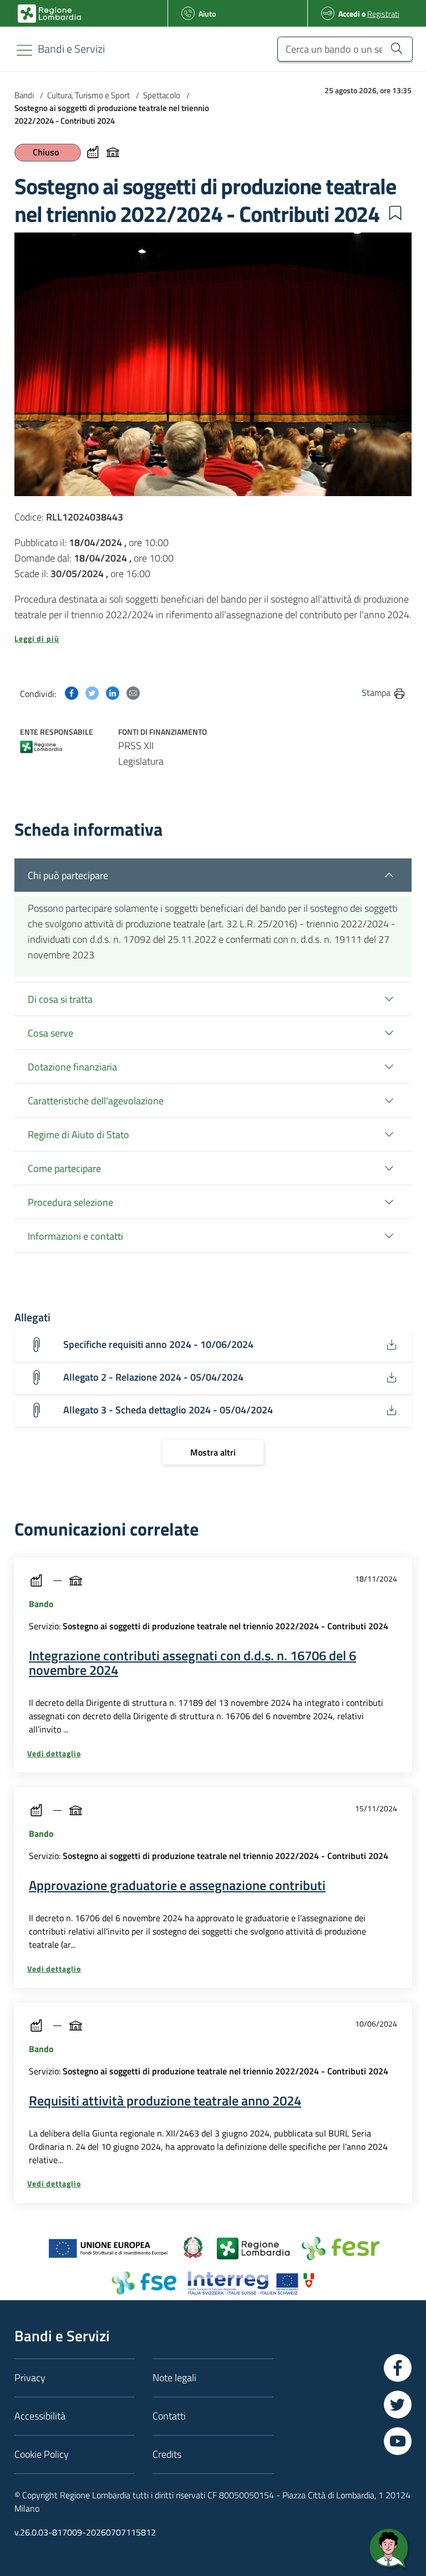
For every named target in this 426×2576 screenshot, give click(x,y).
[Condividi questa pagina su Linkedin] (113, 692)
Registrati (383, 14)
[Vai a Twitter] (398, 2405)
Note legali (174, 2378)
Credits (167, 2454)
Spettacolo (162, 95)
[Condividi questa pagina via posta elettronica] (133, 692)
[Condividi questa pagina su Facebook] (72, 692)
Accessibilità (40, 2416)
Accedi (349, 14)
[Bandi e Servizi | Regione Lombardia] (49, 14)
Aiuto (207, 14)
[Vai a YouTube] (398, 2441)
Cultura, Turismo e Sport (88, 95)
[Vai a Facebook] (398, 2368)
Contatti (169, 2416)
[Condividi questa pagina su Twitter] (92, 692)
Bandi (24, 95)
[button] (395, 213)
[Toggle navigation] (24, 50)
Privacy (30, 2378)
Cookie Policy (42, 2454)
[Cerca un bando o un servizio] (396, 48)
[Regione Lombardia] (41, 745)
